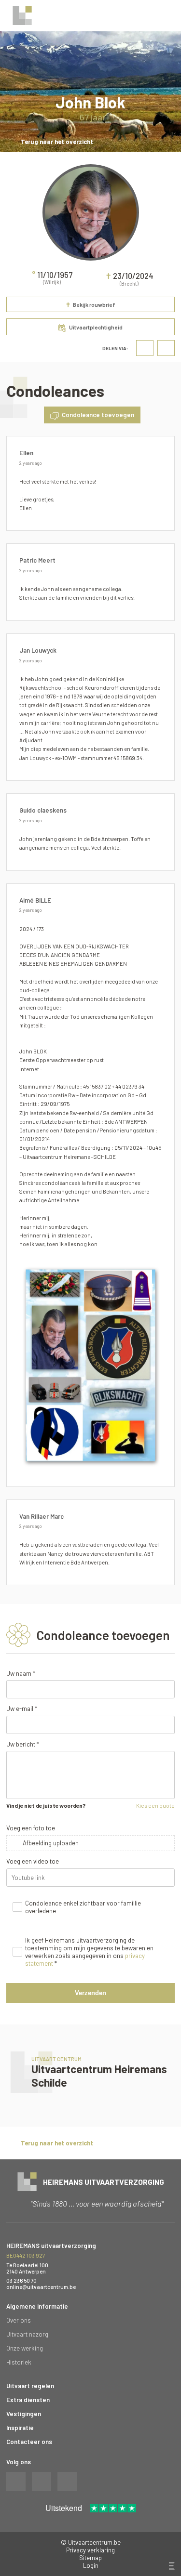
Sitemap (90, 2558)
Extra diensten (28, 2400)
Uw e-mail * (22, 1709)
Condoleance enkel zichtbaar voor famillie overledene (83, 1907)
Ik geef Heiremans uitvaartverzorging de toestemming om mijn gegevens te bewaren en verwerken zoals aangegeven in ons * (89, 1952)
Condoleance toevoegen (98, 415)
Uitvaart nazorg (27, 2334)
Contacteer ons (29, 2442)
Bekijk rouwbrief (91, 305)
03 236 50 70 (21, 2280)
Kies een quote (155, 1805)
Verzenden (90, 1993)
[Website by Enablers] (171, 2566)
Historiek (19, 2362)
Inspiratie (20, 2428)
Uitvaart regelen (30, 2386)
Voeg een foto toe (31, 1828)
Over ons (19, 2320)
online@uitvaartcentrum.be (41, 2287)
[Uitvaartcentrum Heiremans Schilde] (90, 2076)
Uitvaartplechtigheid (96, 327)
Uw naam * (21, 1673)
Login (91, 2565)
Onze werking (25, 2348)
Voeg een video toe (33, 1861)
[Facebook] (145, 348)
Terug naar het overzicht (57, 142)
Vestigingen (24, 2414)
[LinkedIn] (166, 348)
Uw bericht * (23, 1744)
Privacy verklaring (90, 2550)
